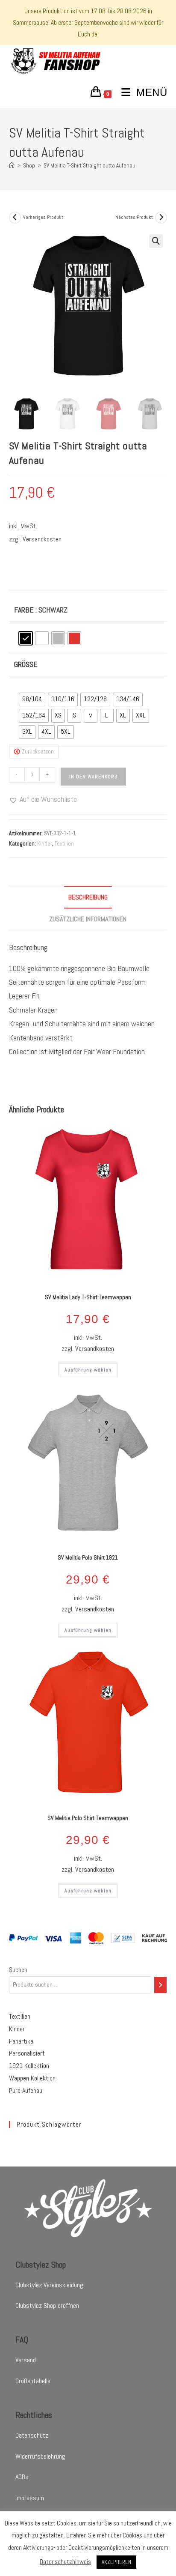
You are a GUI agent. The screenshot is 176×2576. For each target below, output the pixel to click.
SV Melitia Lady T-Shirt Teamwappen (88, 1297)
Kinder (45, 844)
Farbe (24, 610)
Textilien (64, 844)
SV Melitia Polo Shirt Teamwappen (88, 1818)
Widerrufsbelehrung (40, 2456)
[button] (156, 241)
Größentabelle (33, 2381)
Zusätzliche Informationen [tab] (88, 919)
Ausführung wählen (88, 1370)
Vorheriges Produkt (43, 217)
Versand (26, 2360)
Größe (26, 664)
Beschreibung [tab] (88, 897)
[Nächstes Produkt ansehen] (161, 218)
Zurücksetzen (38, 752)
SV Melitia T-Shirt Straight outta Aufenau (89, 166)
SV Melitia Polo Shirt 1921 (88, 1557)
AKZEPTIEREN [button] (116, 2562)
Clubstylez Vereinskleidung (49, 2285)
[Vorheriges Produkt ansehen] (15, 218)
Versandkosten (42, 539)
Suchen (18, 1970)
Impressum (30, 2498)
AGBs (22, 2477)
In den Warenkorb (93, 777)
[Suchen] (161, 1985)
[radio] (26, 638)
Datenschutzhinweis (65, 2562)
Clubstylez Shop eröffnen (47, 2306)
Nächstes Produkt (134, 217)
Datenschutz (32, 2435)
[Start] (12, 166)
